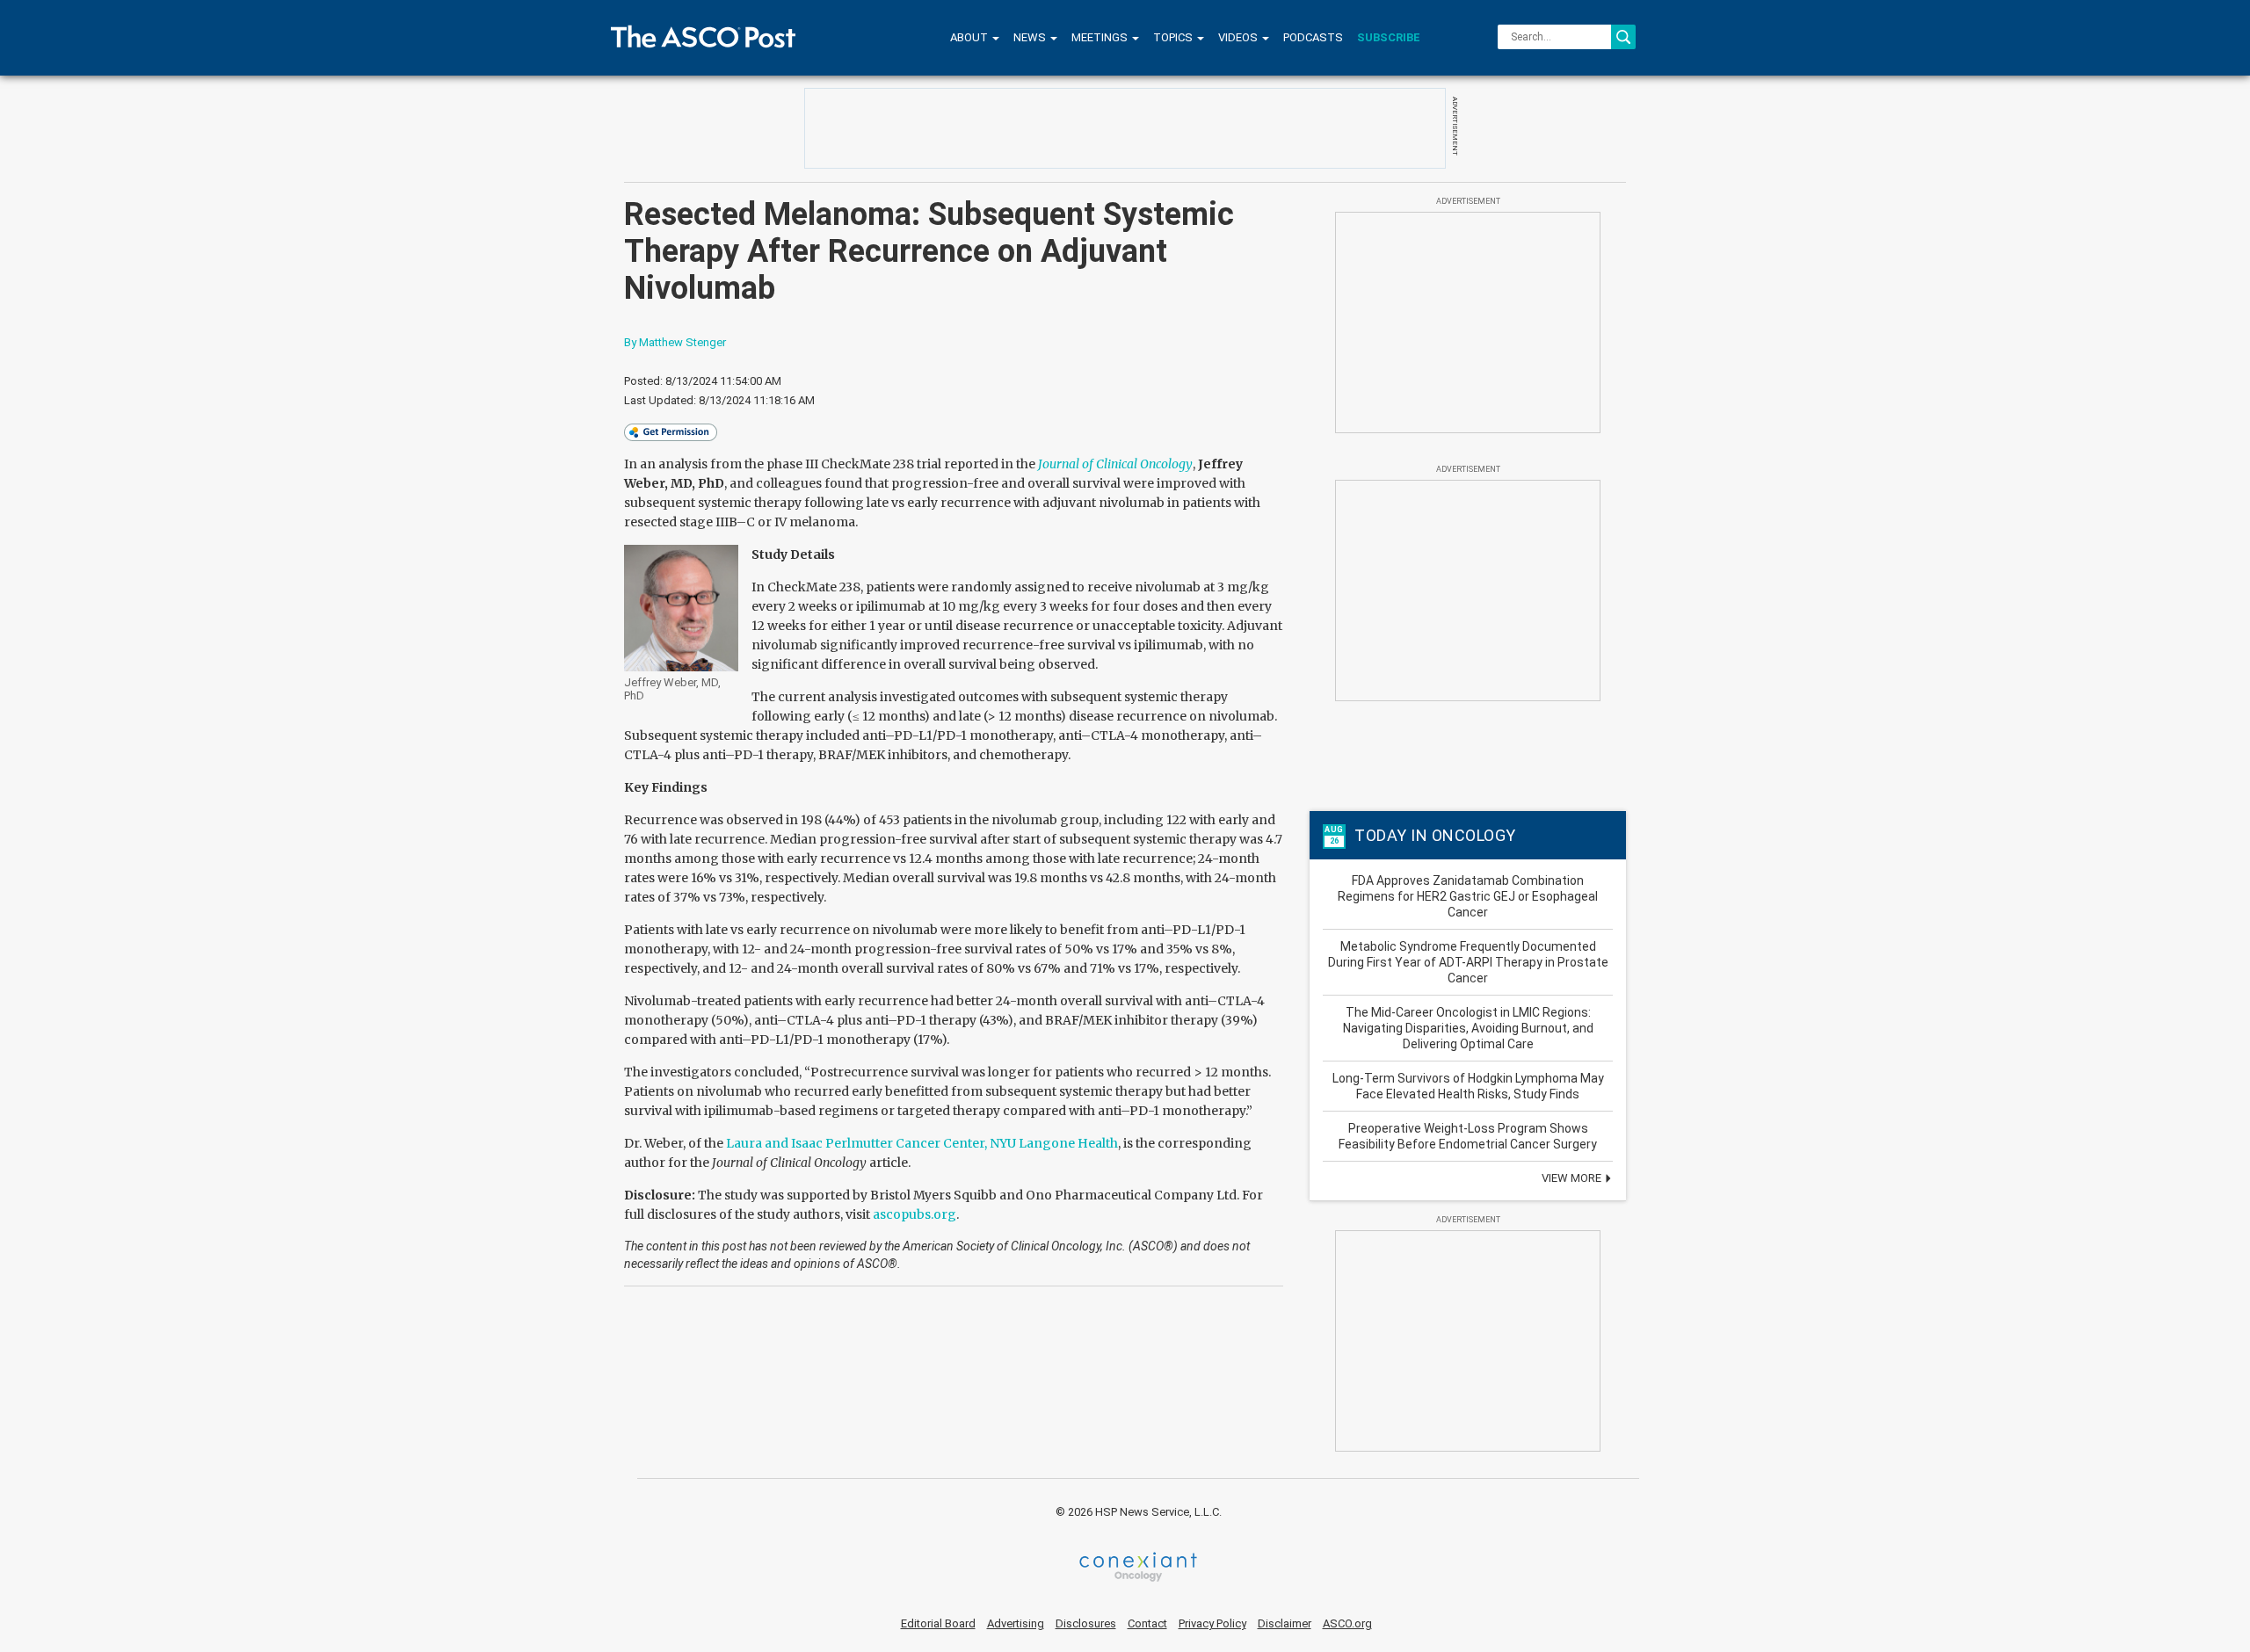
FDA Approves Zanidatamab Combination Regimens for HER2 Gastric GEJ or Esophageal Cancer (1468, 896)
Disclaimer (1285, 1623)
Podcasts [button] (1313, 37)
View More (1573, 1178)
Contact (1147, 1623)
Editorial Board (938, 1623)
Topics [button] (1174, 37)
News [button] (1031, 37)
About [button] (970, 37)
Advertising (1016, 1623)
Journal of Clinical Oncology (1115, 464)
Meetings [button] (1101, 37)
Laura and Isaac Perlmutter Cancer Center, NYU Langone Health (922, 1143)
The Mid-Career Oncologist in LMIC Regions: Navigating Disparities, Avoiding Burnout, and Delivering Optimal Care (1468, 1028)
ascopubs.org (915, 1214)
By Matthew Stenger (675, 342)
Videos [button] (1239, 37)
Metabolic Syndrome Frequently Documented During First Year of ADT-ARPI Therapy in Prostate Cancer (1468, 962)
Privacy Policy (1212, 1623)
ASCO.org (1347, 1623)
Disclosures (1086, 1623)
